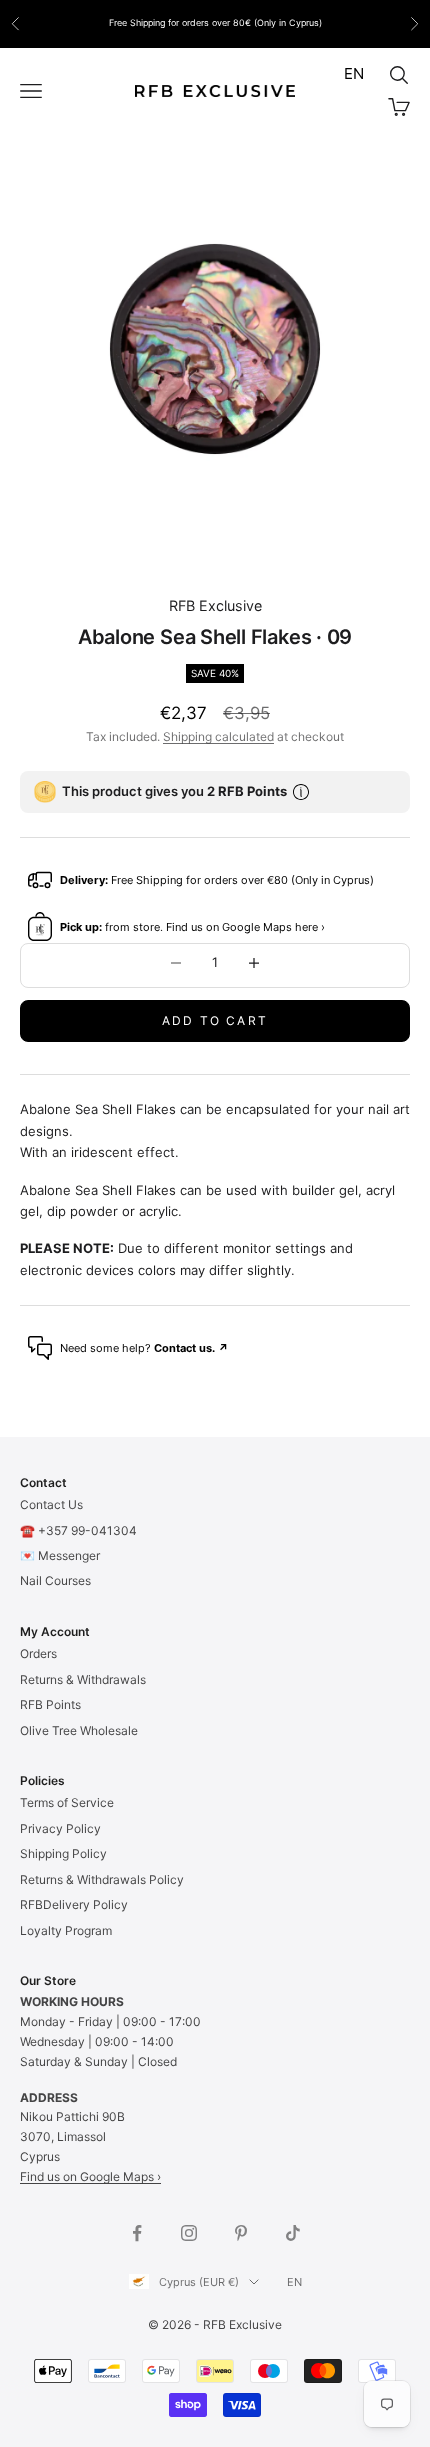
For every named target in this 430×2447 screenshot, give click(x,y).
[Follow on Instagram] (189, 2233)
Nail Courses (55, 1580)
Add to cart (215, 1020)
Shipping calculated (218, 736)
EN (354, 73)
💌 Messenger (60, 1555)
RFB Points (50, 1704)
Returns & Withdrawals (83, 1679)
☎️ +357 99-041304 (78, 1530)
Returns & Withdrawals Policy (102, 1879)
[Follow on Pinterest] (241, 2233)
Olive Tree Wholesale (79, 1730)
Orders (38, 1653)
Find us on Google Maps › (90, 2176)
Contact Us (51, 1504)
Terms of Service (67, 1802)
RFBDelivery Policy (74, 1904)
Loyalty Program (66, 1930)
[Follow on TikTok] (293, 2233)
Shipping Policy (63, 1853)
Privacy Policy (60, 1828)
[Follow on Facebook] (137, 2233)
